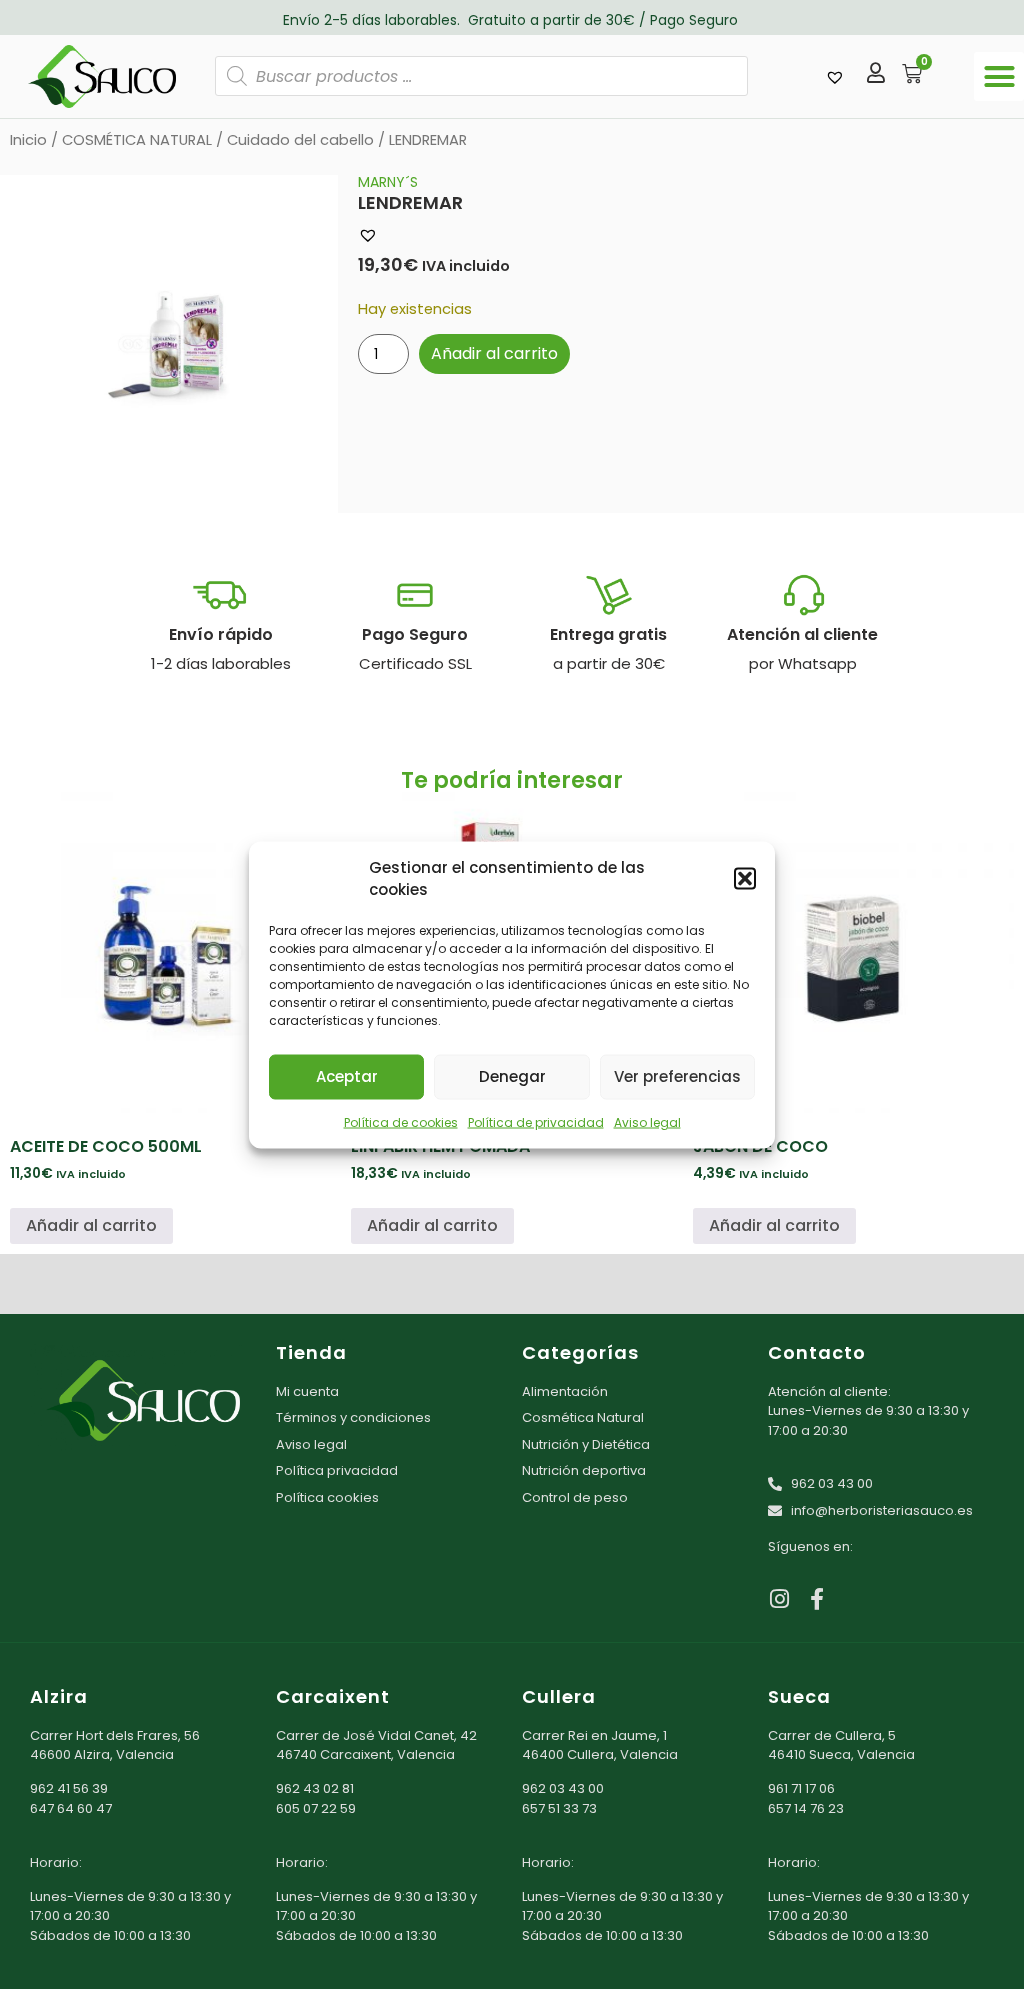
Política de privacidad (536, 1121)
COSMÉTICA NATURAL (137, 140)
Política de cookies (401, 1121)
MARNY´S (388, 182)
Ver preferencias (677, 1076)
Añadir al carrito (494, 353)
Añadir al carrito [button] (91, 1225)
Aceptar (347, 1076)
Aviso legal (647, 1121)
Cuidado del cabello (300, 140)
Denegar (512, 1076)
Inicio (28, 140)
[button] (745, 879)
